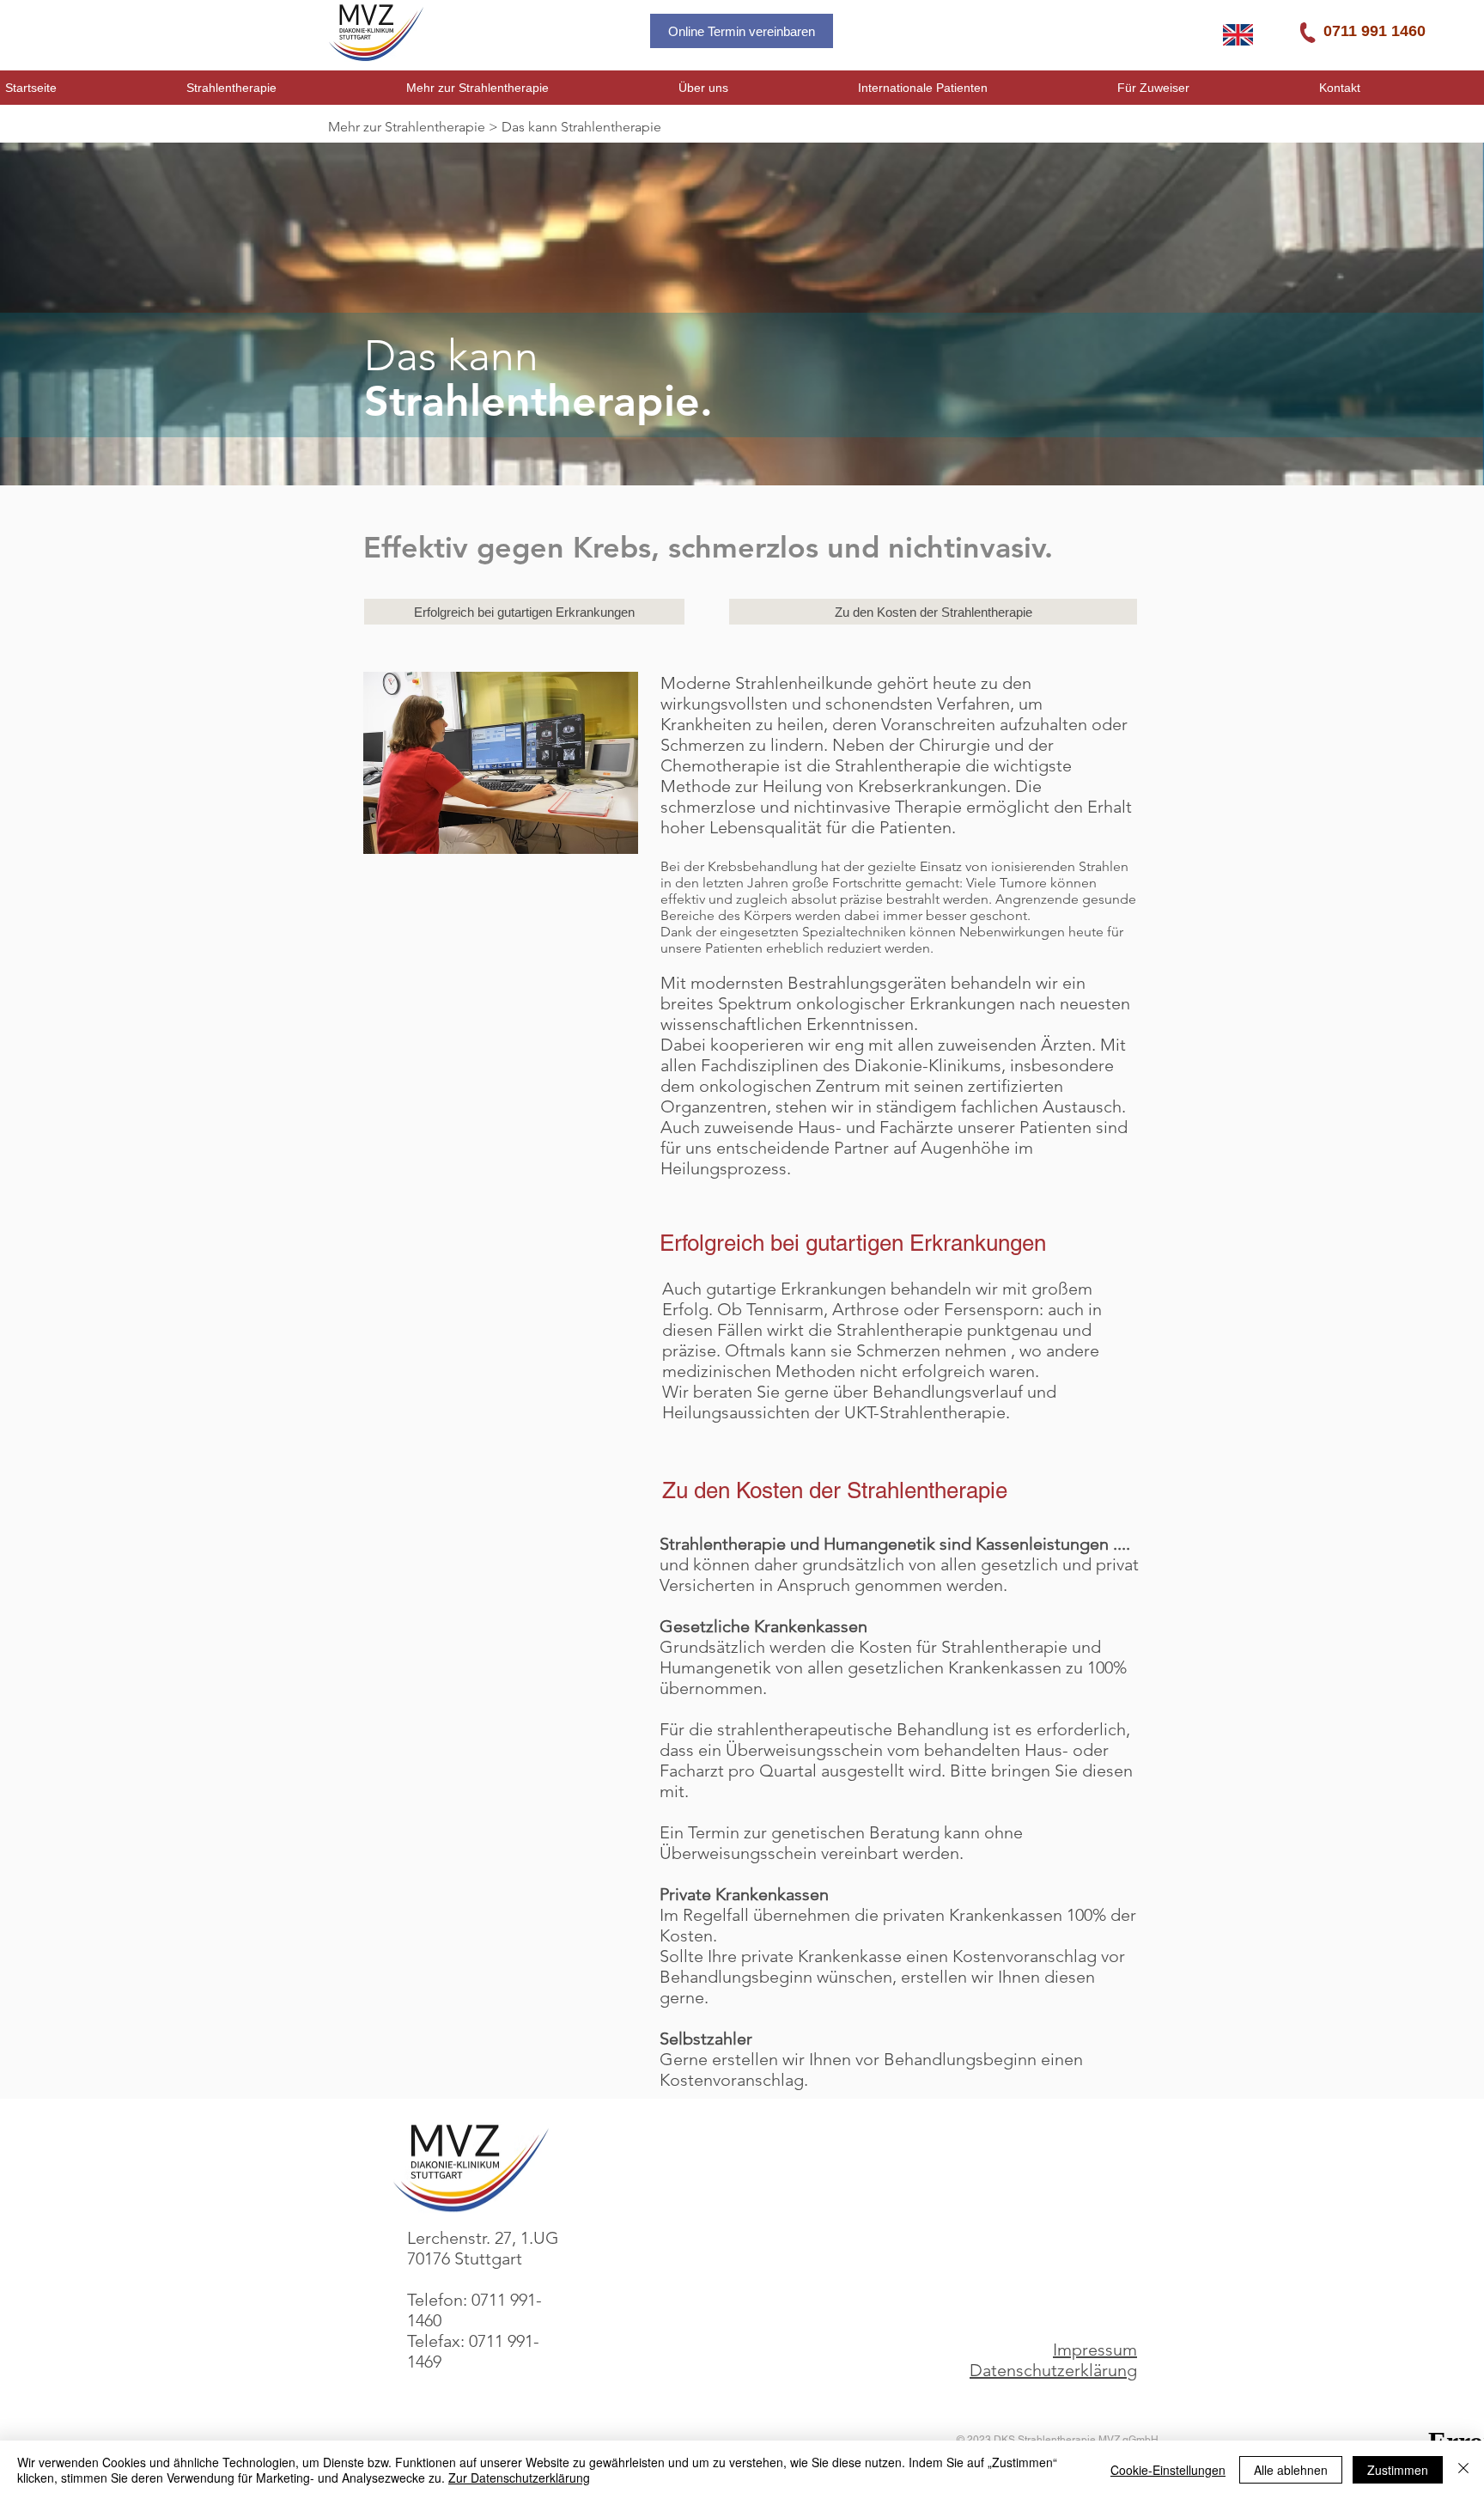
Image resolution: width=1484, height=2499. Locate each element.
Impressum (1095, 2350)
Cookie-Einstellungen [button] (1168, 2470)
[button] (291, 88)
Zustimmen (1398, 2470)
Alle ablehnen (1291, 2470)
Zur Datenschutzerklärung (519, 2478)
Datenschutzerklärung (1053, 2370)
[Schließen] (1463, 2470)
